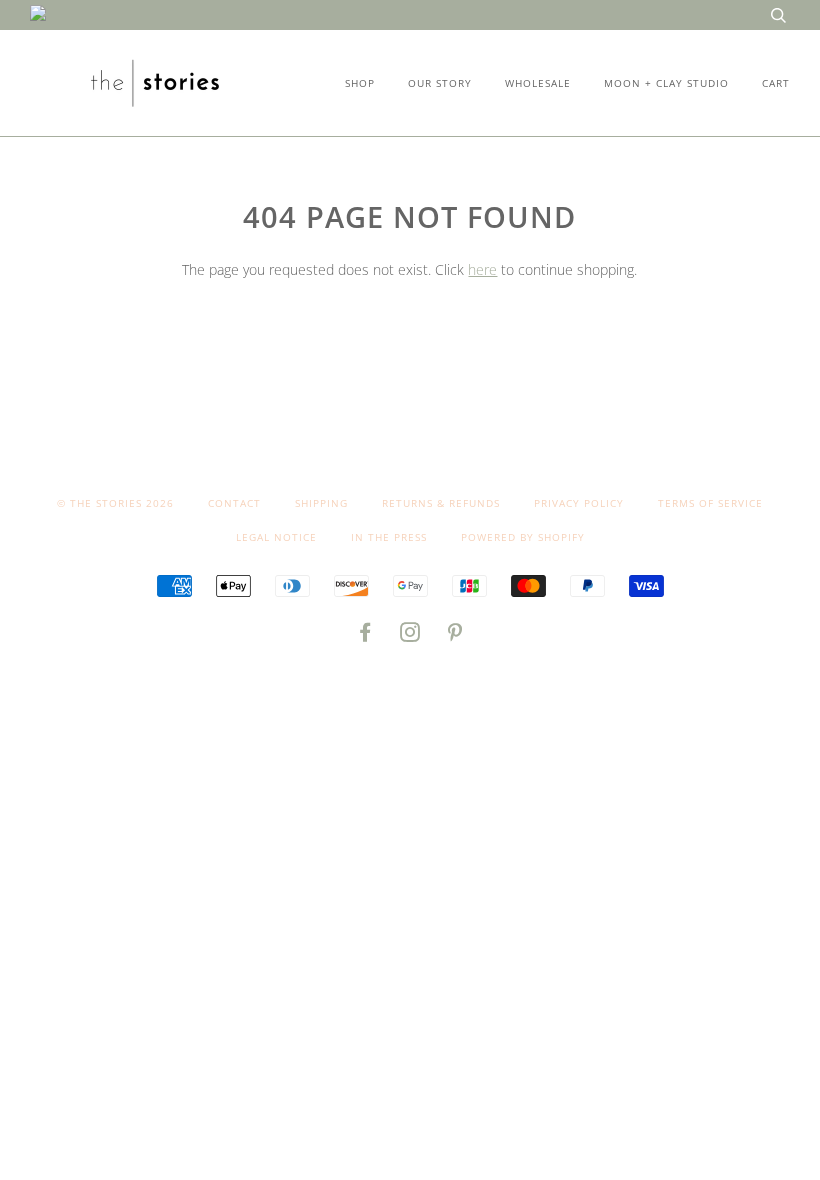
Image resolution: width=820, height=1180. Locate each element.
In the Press (389, 537)
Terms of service (710, 503)
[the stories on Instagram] (410, 636)
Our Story (440, 83)
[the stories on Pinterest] (455, 636)
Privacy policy (579, 503)
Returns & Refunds (441, 503)
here (482, 269)
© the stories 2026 (115, 503)
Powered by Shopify (523, 537)
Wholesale (538, 83)
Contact (234, 503)
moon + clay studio (666, 83)
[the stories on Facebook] (365, 636)
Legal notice (276, 537)
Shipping (321, 503)
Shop (360, 83)
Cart (776, 83)
